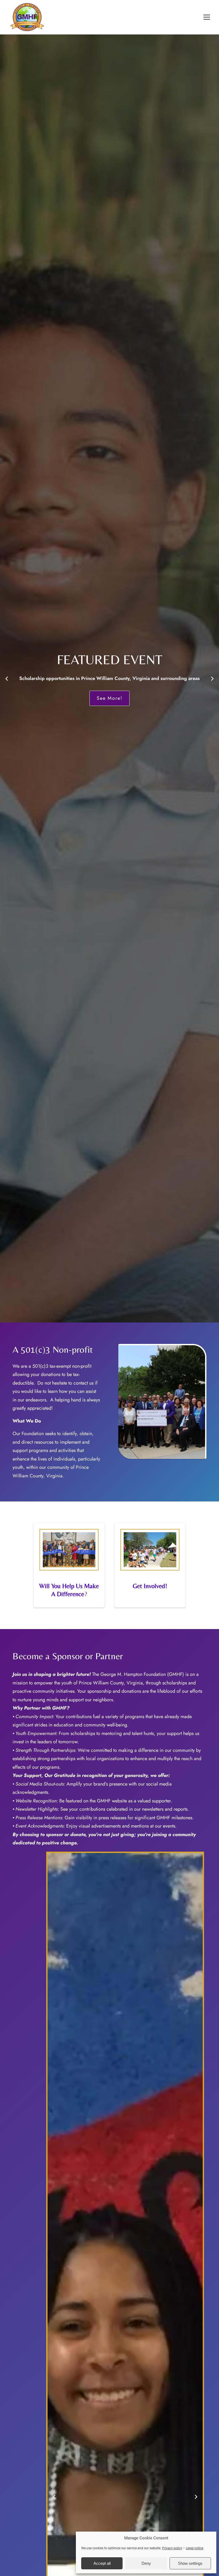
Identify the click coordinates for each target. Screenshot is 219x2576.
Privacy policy (172, 2548)
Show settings (190, 2563)
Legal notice (195, 2548)
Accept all (102, 2563)
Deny (146, 2563)
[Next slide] (212, 679)
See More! (153, 698)
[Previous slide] (7, 679)
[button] (207, 17)
